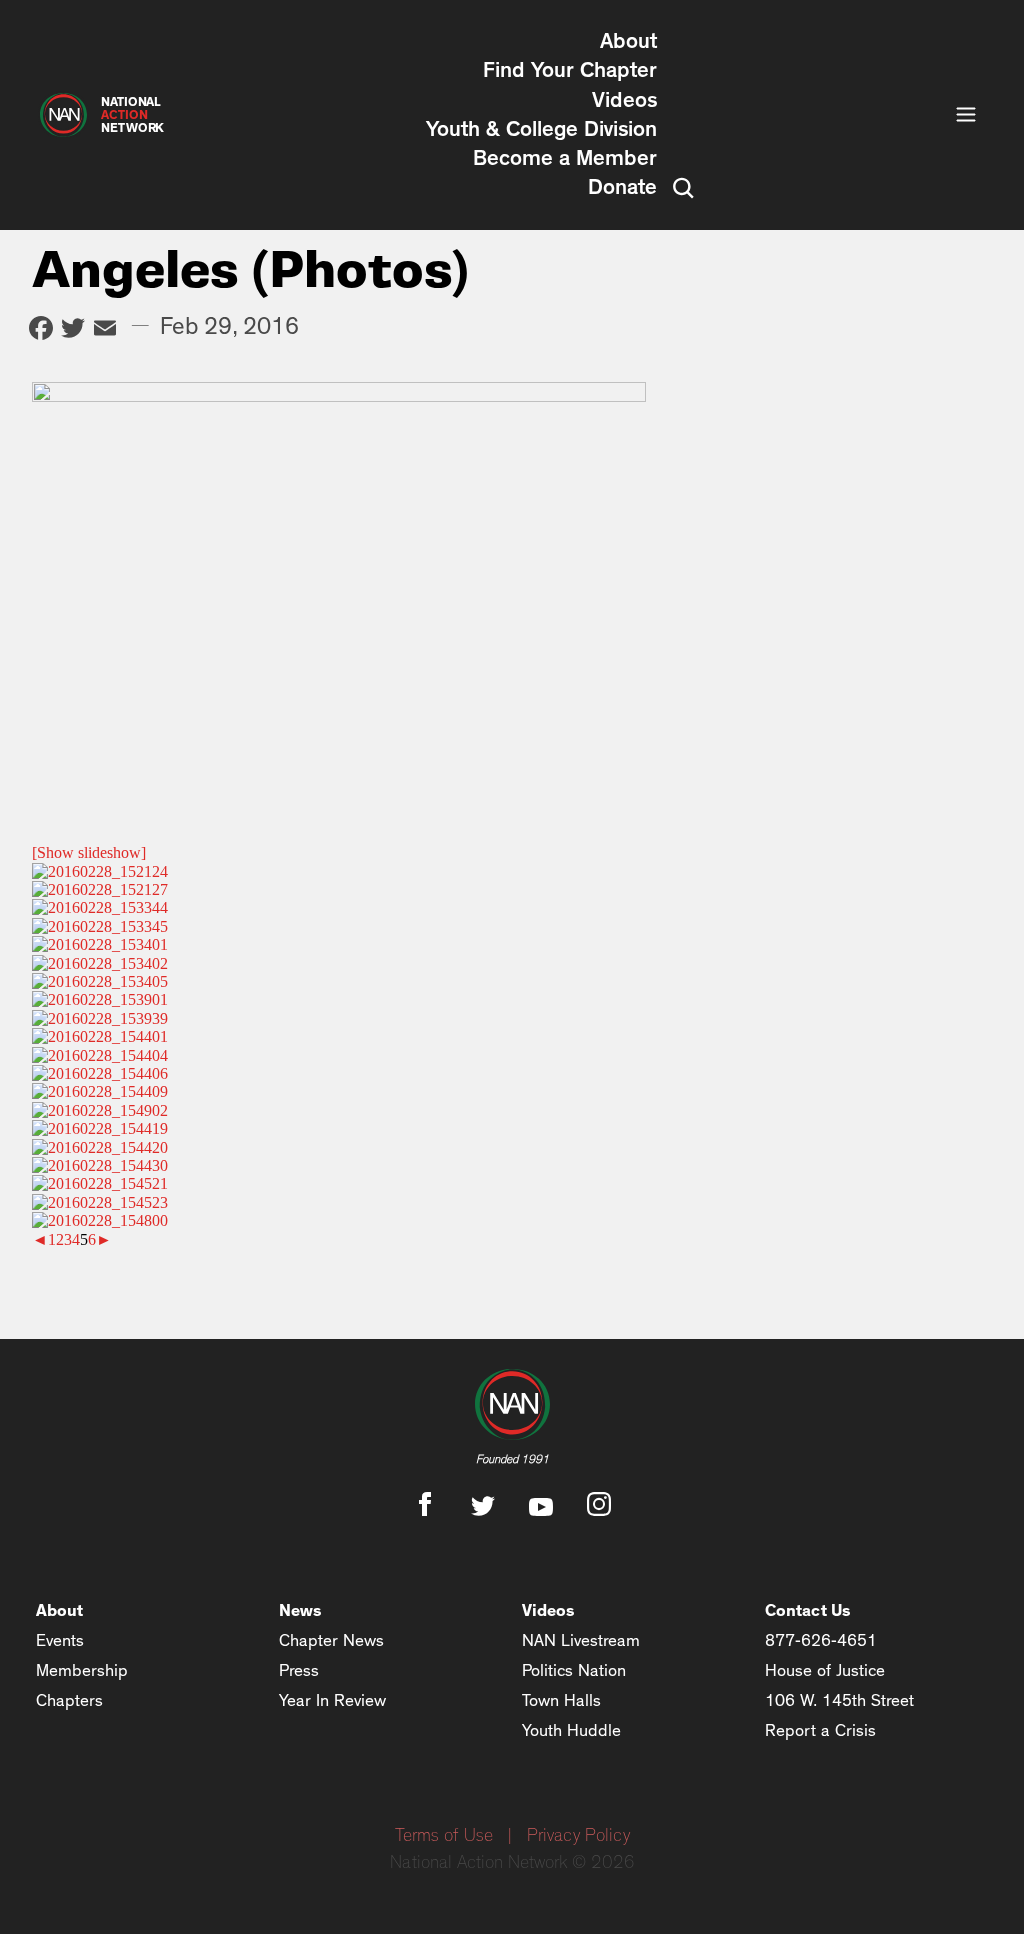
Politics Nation (574, 1670)
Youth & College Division (541, 129)
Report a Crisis (820, 1730)
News (300, 1610)
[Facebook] (41, 330)
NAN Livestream (581, 1640)
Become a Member (565, 158)
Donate (622, 187)
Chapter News (331, 1640)
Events (60, 1640)
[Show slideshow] (89, 852)
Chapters (69, 1700)
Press (299, 1670)
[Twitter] (73, 330)
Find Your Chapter (570, 70)
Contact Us (808, 1610)
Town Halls (561, 1700)
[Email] (105, 330)
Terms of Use (444, 1836)
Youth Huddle (571, 1730)
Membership (82, 1670)
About (628, 41)
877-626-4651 (821, 1640)
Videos (624, 100)
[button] (966, 115)
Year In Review (332, 1700)
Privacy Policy (578, 1836)
